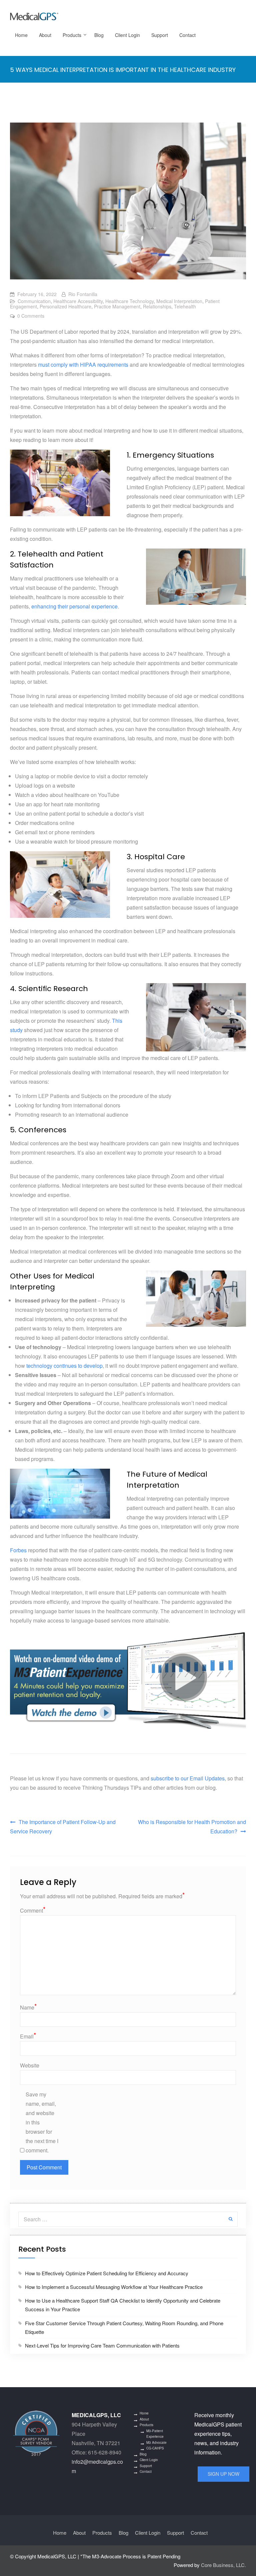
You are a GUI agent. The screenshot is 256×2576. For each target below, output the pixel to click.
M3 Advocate (156, 2442)
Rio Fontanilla (83, 294)
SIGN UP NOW (223, 2474)
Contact (187, 35)
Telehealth (185, 306)
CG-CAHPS (155, 2448)
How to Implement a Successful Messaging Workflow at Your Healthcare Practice (114, 2287)
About (45, 35)
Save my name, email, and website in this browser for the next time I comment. (42, 2122)
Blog (99, 35)
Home (21, 35)
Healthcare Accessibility (78, 301)
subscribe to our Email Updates (188, 1778)
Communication (34, 301)
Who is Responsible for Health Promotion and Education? (192, 1827)
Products (72, 35)
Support (160, 35)
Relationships (157, 306)
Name (28, 2007)
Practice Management (117, 306)
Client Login (127, 35)
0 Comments (31, 316)
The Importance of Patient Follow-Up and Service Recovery (63, 1827)
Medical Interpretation (179, 301)
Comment (33, 1910)
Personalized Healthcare (65, 306)
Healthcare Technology (129, 301)
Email (28, 2036)
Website (30, 2065)
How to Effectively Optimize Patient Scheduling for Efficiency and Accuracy (107, 2273)
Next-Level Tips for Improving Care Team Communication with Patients (102, 2345)
